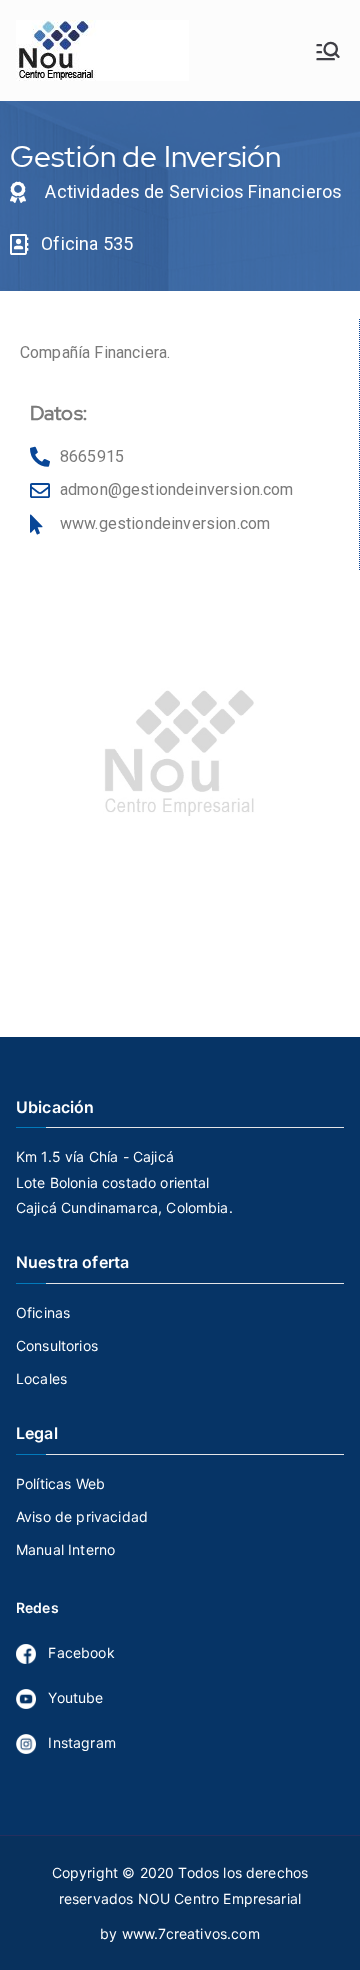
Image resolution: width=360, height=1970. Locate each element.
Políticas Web (60, 1483)
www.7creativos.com (191, 1933)
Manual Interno (65, 1549)
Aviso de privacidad (82, 1516)
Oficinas (43, 1312)
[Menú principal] (328, 51)
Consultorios (57, 1345)
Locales (41, 1378)
